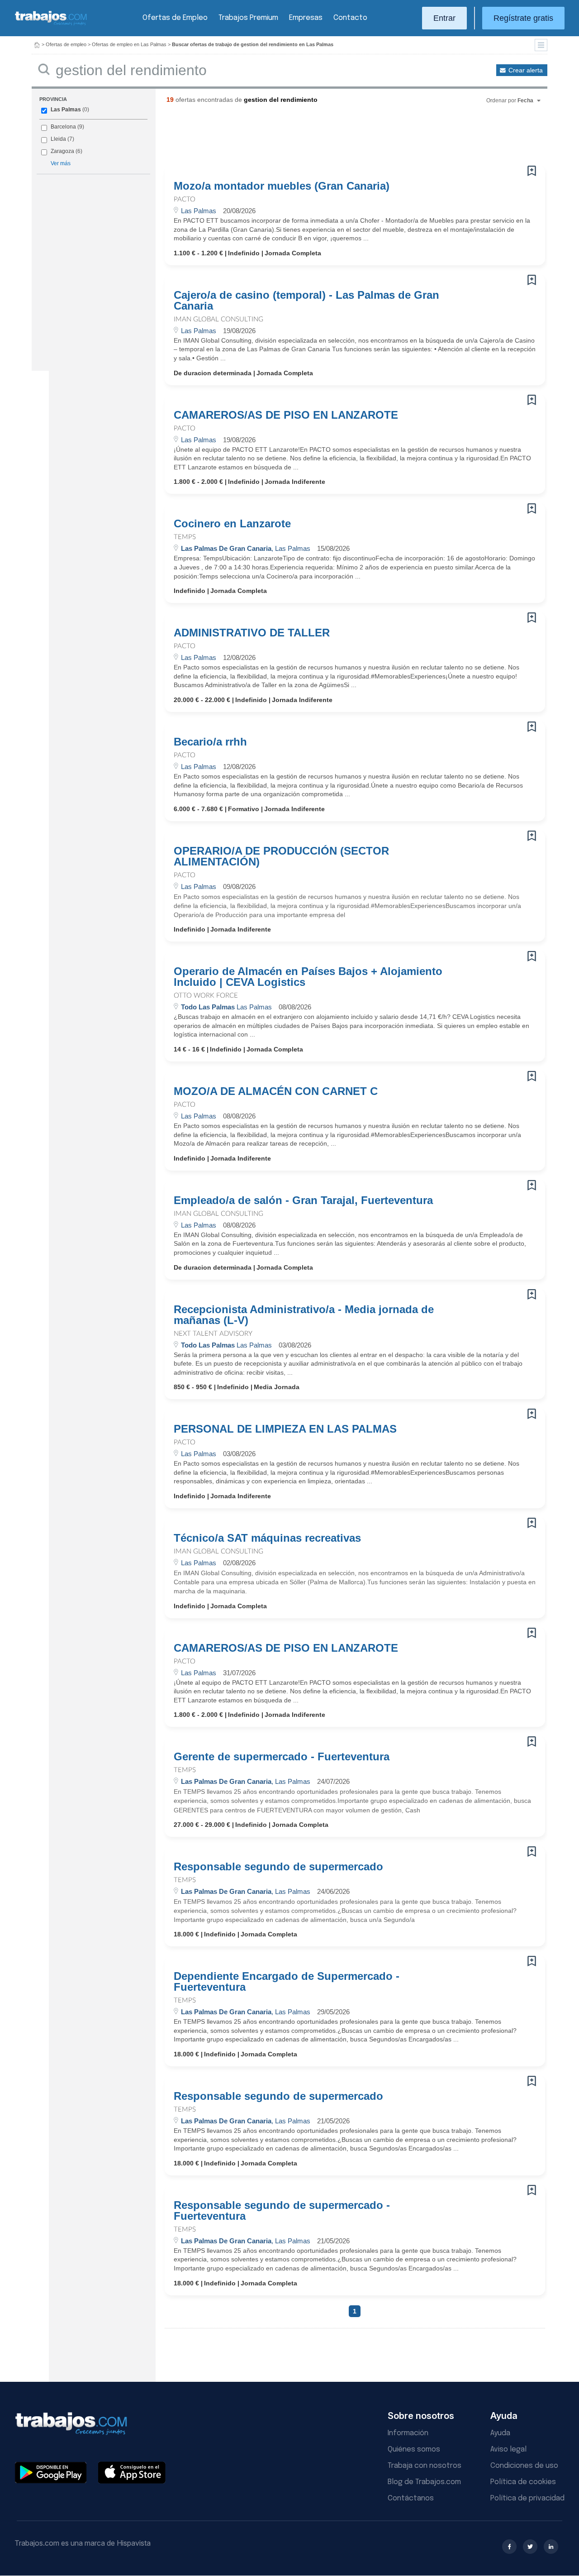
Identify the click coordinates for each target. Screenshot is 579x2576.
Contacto (350, 18)
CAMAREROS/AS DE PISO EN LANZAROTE (286, 415)
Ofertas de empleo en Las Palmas (129, 44)
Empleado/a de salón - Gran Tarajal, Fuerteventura (303, 1200)
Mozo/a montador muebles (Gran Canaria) (282, 186)
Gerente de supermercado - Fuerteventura (282, 1757)
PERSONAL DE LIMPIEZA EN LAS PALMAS (285, 1429)
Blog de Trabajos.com (424, 2482)
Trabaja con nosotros (425, 2466)
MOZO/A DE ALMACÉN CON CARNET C (276, 1091)
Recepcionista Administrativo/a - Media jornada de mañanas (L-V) (304, 1315)
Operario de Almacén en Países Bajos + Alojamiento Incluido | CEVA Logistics (308, 977)
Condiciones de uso (524, 2466)
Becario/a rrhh (210, 742)
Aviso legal (508, 2449)
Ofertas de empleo (66, 44)
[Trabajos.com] (51, 24)
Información (408, 2433)
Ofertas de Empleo (175, 18)
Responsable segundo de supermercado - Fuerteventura (282, 2211)
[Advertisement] (337, 138)
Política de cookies (523, 2482)
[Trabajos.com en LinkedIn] (551, 2547)
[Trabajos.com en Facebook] (509, 2547)
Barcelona (63, 127)
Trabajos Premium (248, 18)
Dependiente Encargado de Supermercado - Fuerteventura (287, 1982)
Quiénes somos (414, 2449)
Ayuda (500, 2433)
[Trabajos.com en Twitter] (530, 2547)
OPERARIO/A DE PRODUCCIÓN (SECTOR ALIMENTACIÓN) (281, 856)
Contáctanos (411, 2498)
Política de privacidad (527, 2498)
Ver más (61, 163)
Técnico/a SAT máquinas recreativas (267, 1538)
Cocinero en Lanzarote (232, 524)
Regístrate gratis (523, 18)
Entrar (444, 18)
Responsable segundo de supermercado (278, 1867)
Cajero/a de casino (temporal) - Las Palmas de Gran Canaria (306, 301)
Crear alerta (526, 70)
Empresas (306, 18)
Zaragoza (62, 151)
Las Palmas (66, 110)
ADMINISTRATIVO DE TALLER (252, 633)
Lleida (58, 139)
